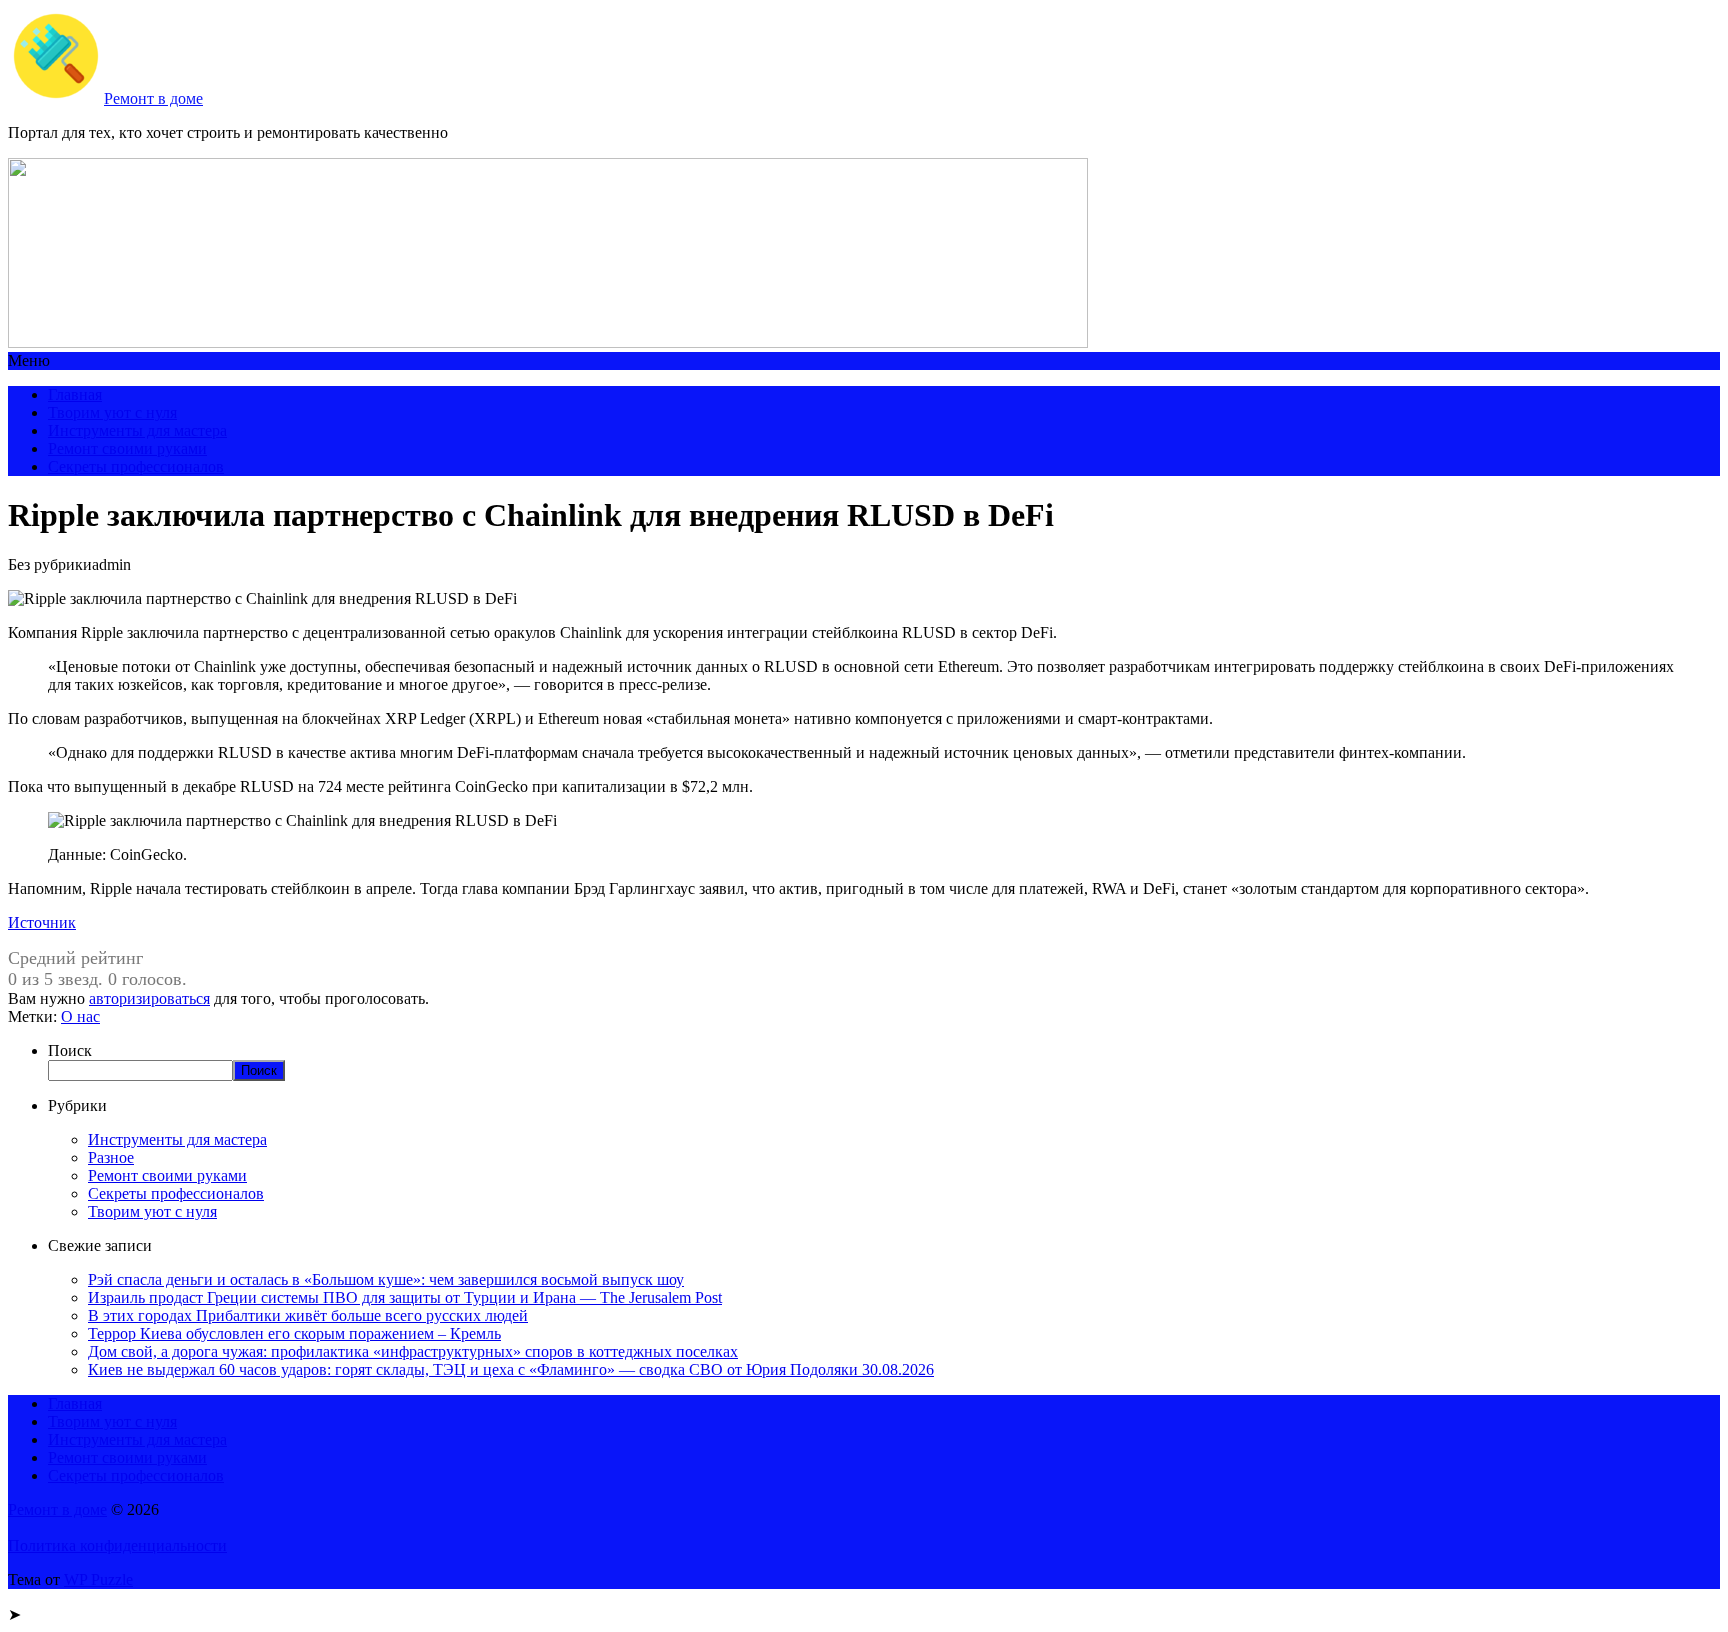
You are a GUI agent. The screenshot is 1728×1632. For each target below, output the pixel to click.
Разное (111, 1157)
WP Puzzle (98, 1579)
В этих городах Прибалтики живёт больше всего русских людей (308, 1315)
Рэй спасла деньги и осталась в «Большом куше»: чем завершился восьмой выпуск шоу (386, 1279)
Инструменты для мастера (137, 430)
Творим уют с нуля (112, 412)
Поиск (70, 1050)
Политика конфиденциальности (117, 1545)
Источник (42, 922)
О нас (80, 1016)
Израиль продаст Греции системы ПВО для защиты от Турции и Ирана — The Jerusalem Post (405, 1297)
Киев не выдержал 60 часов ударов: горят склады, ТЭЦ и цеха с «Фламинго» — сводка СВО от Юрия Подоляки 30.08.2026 (511, 1369)
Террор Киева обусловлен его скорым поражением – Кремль (294, 1333)
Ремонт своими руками (127, 448)
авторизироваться (149, 998)
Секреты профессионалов (136, 466)
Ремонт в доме (153, 98)
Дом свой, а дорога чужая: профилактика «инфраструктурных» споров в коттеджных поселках (413, 1351)
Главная (75, 394)
